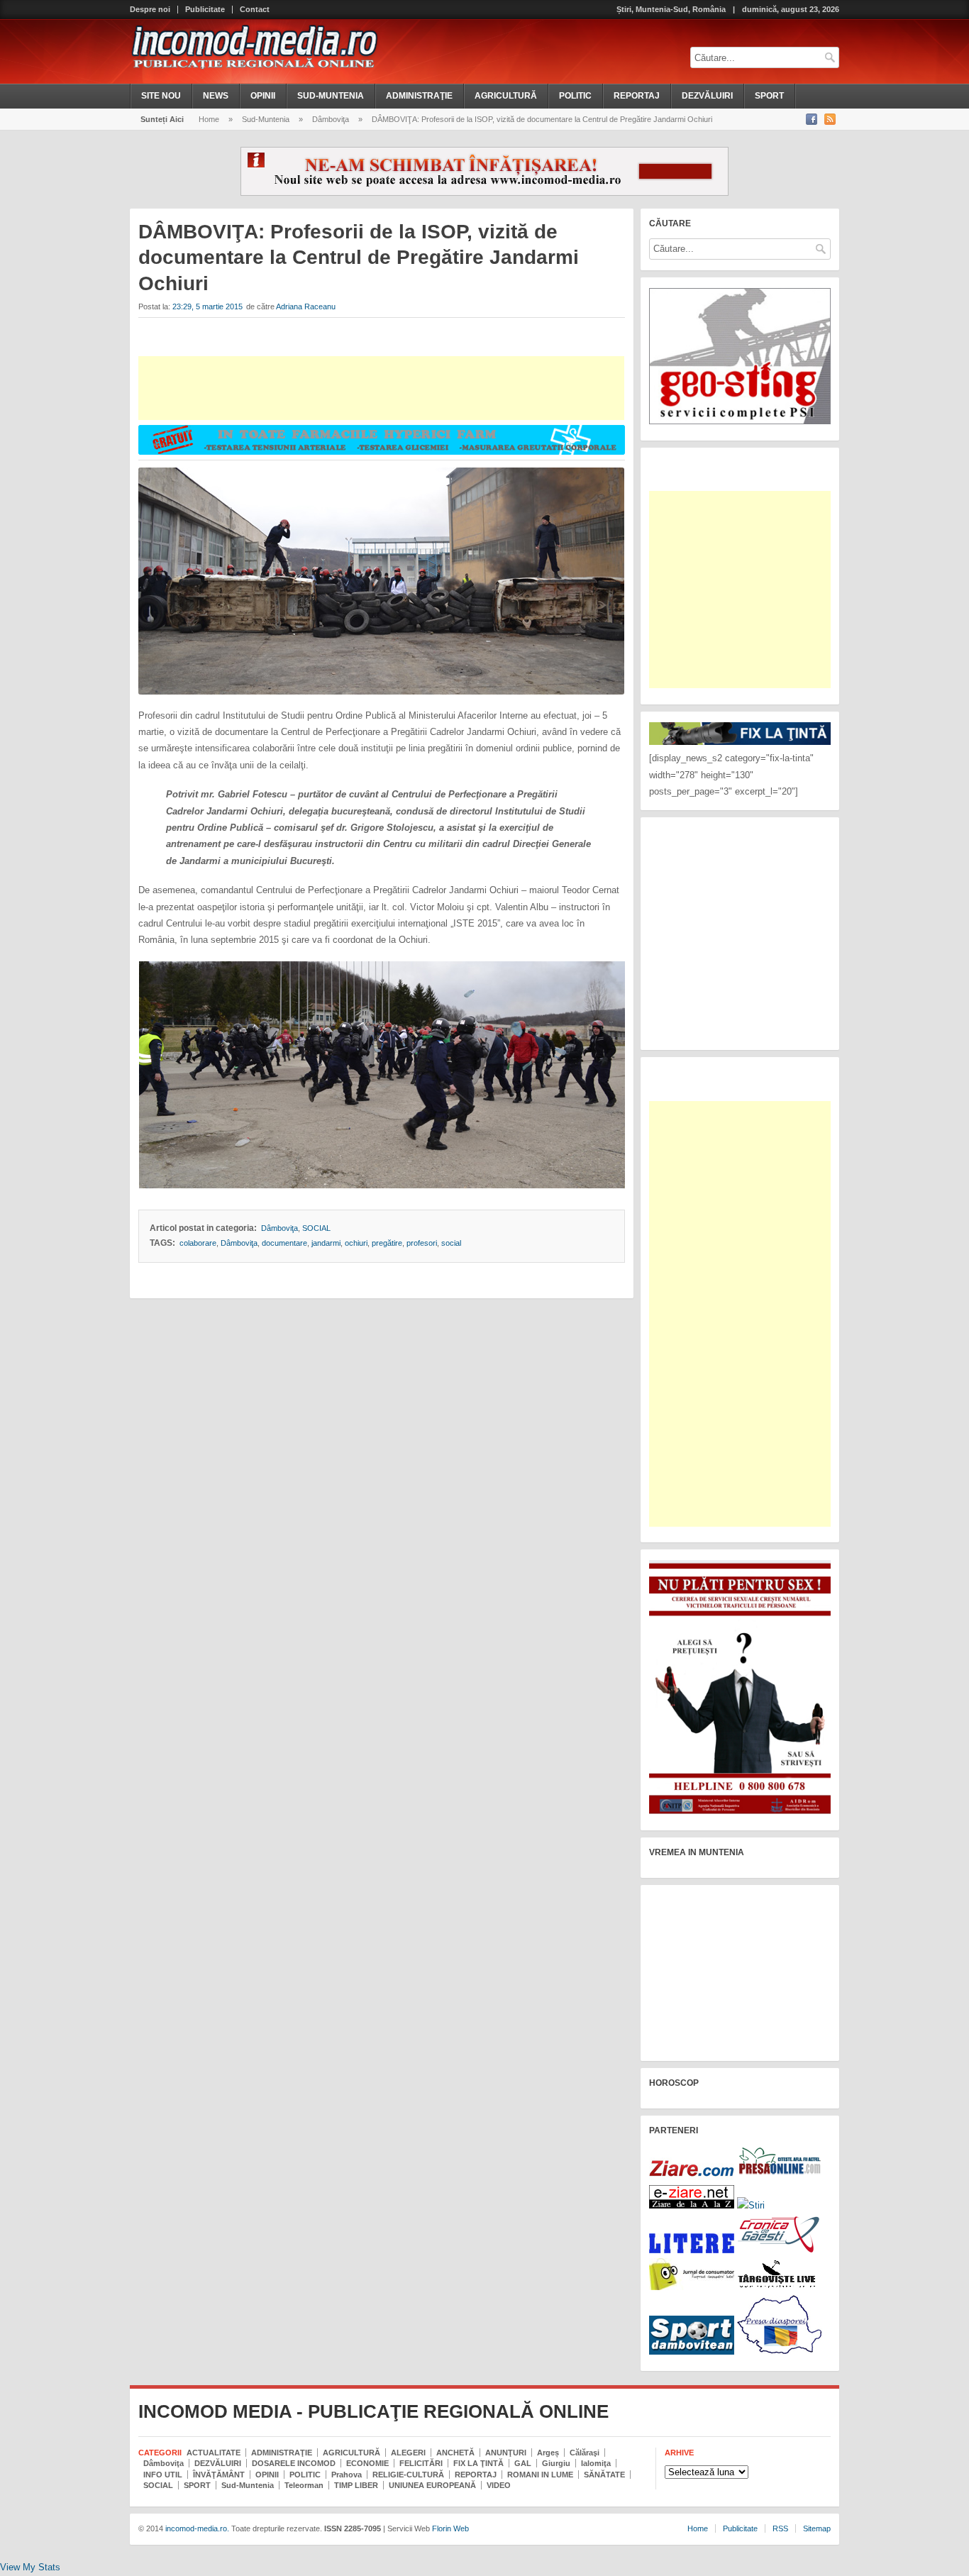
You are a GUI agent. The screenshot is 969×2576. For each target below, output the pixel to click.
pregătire (387, 1243)
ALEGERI (408, 2453)
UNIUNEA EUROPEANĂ (432, 2485)
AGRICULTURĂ (506, 96)
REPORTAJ (637, 96)
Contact (255, 10)
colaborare (198, 1243)
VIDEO (499, 2485)
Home (209, 119)
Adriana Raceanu (306, 306)
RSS (780, 2528)
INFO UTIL (163, 2475)
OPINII (263, 96)
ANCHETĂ (455, 2453)
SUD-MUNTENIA (331, 96)
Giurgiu (556, 2463)
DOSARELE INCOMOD (294, 2463)
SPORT (769, 96)
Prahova (347, 2475)
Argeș (548, 2453)
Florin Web (450, 2528)
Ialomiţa (596, 2463)
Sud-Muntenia (266, 119)
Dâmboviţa (331, 119)
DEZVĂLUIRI (707, 96)
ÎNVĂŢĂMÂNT (219, 2475)
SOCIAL (316, 1228)
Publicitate (205, 10)
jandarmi (326, 1243)
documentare (284, 1243)
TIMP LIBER (356, 2485)
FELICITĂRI (421, 2463)
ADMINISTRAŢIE (419, 96)
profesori (422, 1243)
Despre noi (150, 10)
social (451, 1243)
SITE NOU (161, 96)
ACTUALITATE (214, 2453)
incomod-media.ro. (196, 2528)
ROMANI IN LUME (540, 2475)
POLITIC (575, 96)
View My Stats (30, 2567)
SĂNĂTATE (604, 2475)
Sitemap (817, 2528)
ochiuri (356, 1243)
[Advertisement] (381, 388)
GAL (523, 2463)
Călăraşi (585, 2453)
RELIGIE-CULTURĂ (408, 2475)
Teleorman (304, 2485)
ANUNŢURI (506, 2453)
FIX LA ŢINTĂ (478, 2463)
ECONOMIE (367, 2463)
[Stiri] (751, 2205)
